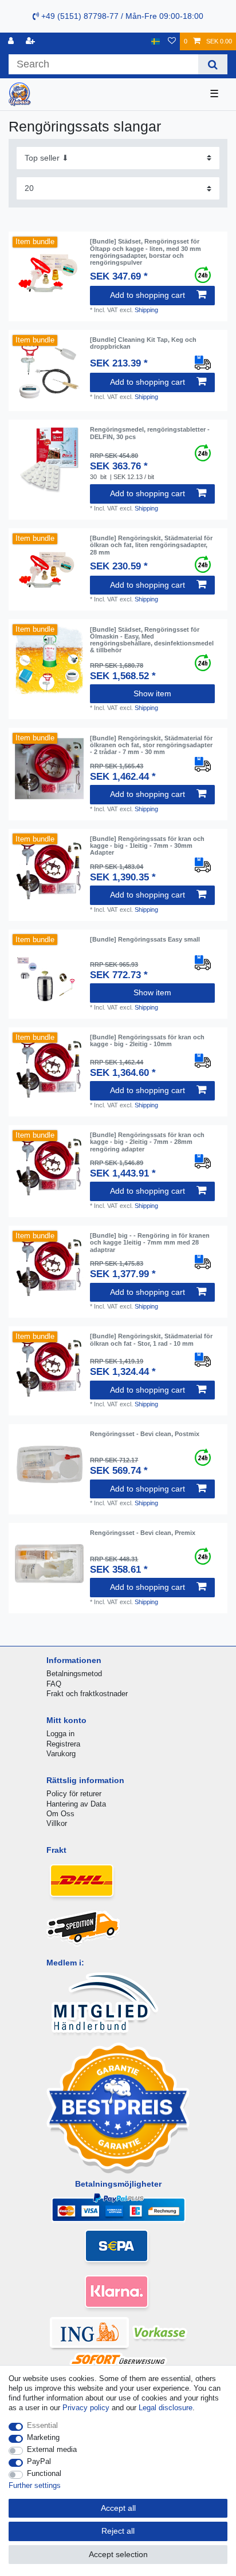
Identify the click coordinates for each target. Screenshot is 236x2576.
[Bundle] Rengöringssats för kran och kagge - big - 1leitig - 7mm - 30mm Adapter (147, 846)
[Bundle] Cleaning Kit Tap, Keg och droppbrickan (143, 343)
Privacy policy (86, 2408)
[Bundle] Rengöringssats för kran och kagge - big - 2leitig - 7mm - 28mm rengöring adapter (147, 1142)
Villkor (57, 1823)
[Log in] (12, 41)
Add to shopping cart (147, 295)
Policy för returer (74, 1794)
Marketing (43, 2437)
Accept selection (118, 2554)
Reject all (118, 2531)
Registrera (63, 1744)
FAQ (54, 1684)
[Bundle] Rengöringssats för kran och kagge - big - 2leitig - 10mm (147, 1040)
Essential (42, 2425)
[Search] (213, 64)
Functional (44, 2473)
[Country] (156, 41)
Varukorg (61, 1754)
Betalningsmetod (74, 1674)
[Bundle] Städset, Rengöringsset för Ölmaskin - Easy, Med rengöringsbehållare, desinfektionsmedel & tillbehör (152, 640)
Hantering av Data (76, 1804)
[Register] (32, 41)
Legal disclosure (166, 2408)
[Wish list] (172, 41)
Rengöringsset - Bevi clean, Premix (143, 1533)
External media (52, 2449)
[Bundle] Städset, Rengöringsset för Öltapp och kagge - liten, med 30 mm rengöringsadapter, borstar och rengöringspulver (145, 252)
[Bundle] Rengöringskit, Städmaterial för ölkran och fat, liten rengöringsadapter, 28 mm (151, 545)
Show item (152, 693)
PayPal (39, 2461)
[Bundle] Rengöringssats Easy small (145, 939)
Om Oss (60, 1814)
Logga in (60, 1734)
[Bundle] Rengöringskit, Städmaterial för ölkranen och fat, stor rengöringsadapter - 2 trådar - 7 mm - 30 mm (151, 745)
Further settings (35, 2485)
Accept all (118, 2508)
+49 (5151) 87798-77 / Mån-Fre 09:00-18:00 (121, 16)
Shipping (146, 310)
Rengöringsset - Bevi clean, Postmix (145, 1434)
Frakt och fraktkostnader (87, 1694)
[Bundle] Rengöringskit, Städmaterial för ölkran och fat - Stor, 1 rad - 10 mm (151, 1339)
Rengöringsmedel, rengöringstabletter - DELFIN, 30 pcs (150, 433)
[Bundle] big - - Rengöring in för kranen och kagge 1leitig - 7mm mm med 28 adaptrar (150, 1243)
